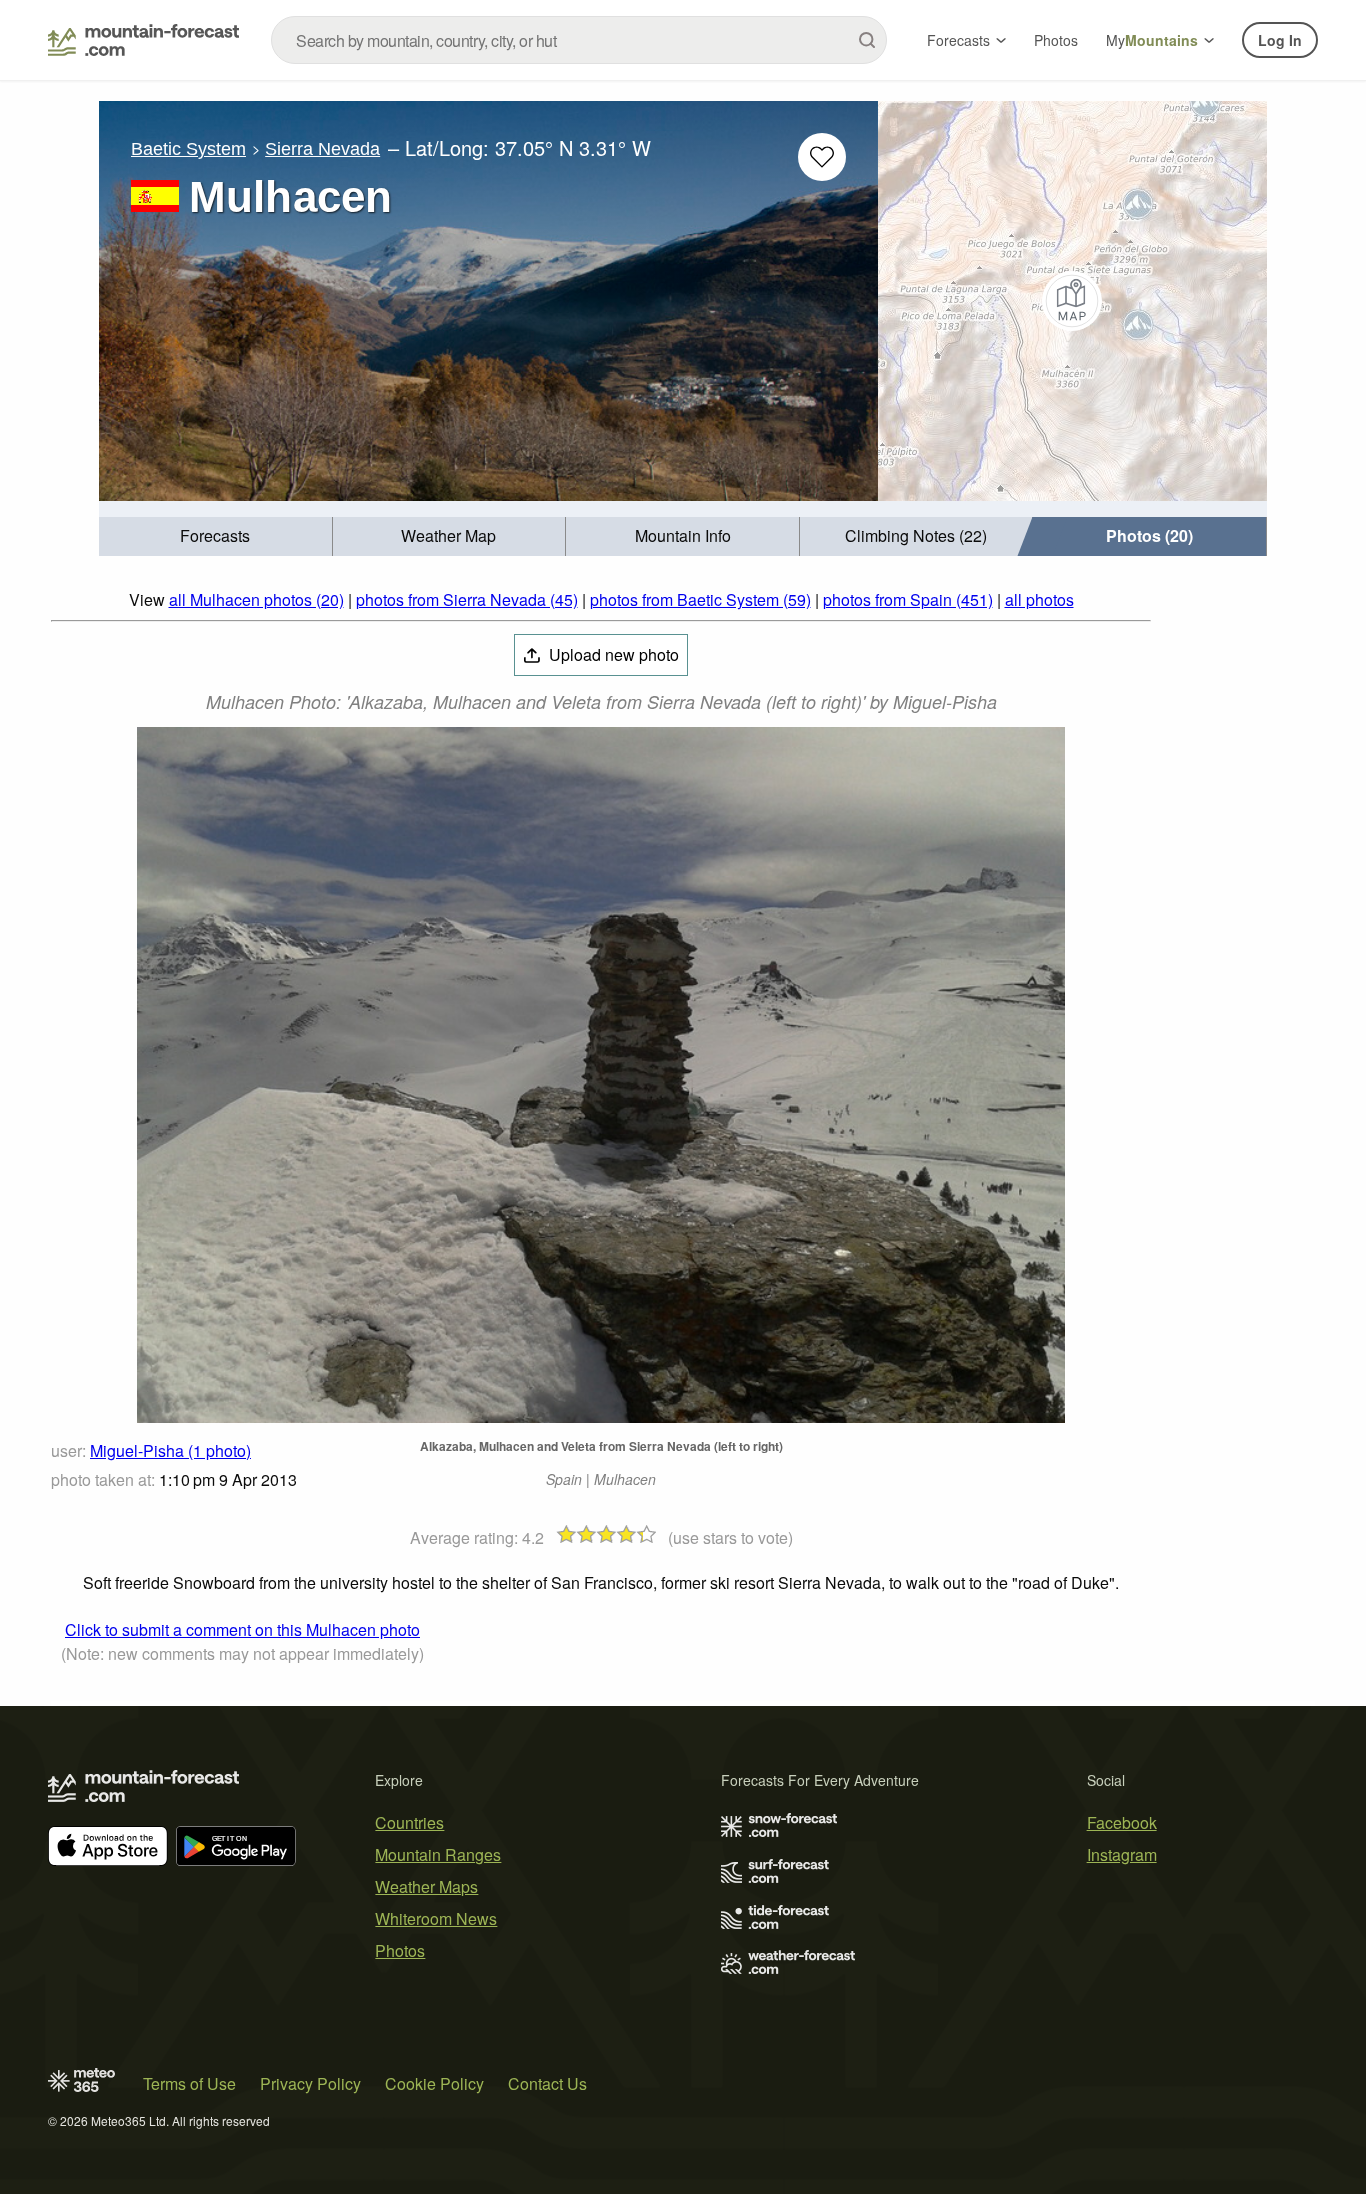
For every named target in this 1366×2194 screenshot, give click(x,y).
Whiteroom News (436, 1918)
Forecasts (958, 40)
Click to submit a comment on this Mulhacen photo (242, 1629)
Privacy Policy (310, 2083)
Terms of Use (189, 2083)
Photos (1056, 40)
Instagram (1122, 1854)
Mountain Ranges (438, 1854)
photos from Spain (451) (908, 599)
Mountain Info (683, 535)
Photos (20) (1149, 535)
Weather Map (448, 535)
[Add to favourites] (822, 157)
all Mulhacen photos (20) (256, 599)
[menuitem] (216, 536)
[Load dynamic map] (1072, 301)
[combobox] (579, 40)
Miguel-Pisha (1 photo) (170, 1450)
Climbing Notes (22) (916, 535)
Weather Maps (426, 1886)
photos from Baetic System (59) (700, 599)
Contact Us (547, 2083)
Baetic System (188, 149)
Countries (409, 1822)
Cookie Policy (434, 2083)
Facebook (1122, 1822)
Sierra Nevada (322, 149)
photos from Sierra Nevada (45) (467, 599)
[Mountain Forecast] (143, 40)
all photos (1039, 599)
